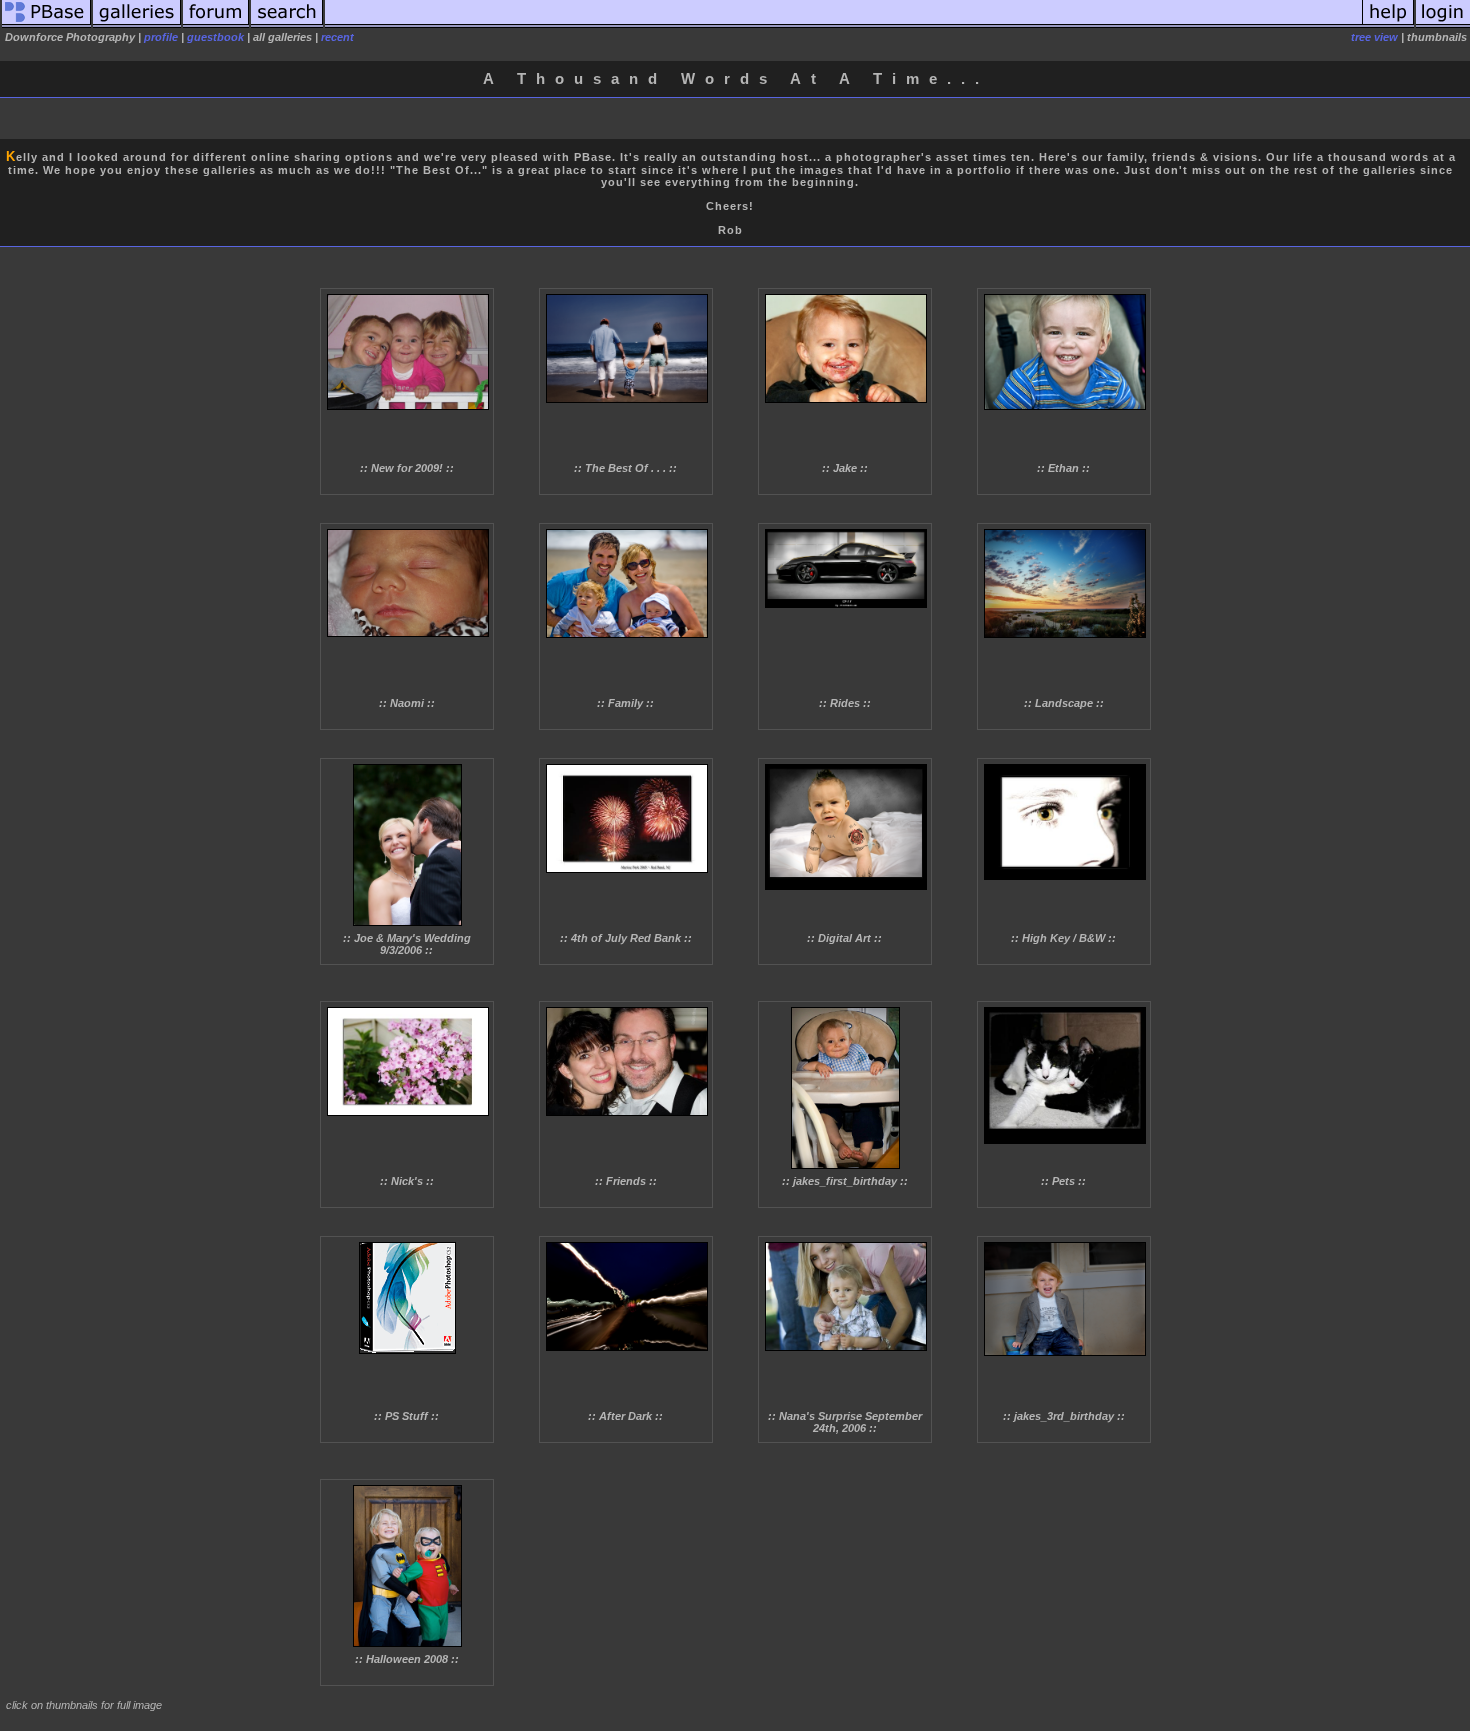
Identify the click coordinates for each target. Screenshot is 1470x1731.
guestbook (215, 37)
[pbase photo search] (287, 24)
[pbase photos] (46, 24)
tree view (1374, 37)
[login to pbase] (1443, 24)
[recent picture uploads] (137, 24)
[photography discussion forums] (216, 24)
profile (161, 37)
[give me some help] (1388, 24)
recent (337, 37)
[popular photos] (843, 24)
